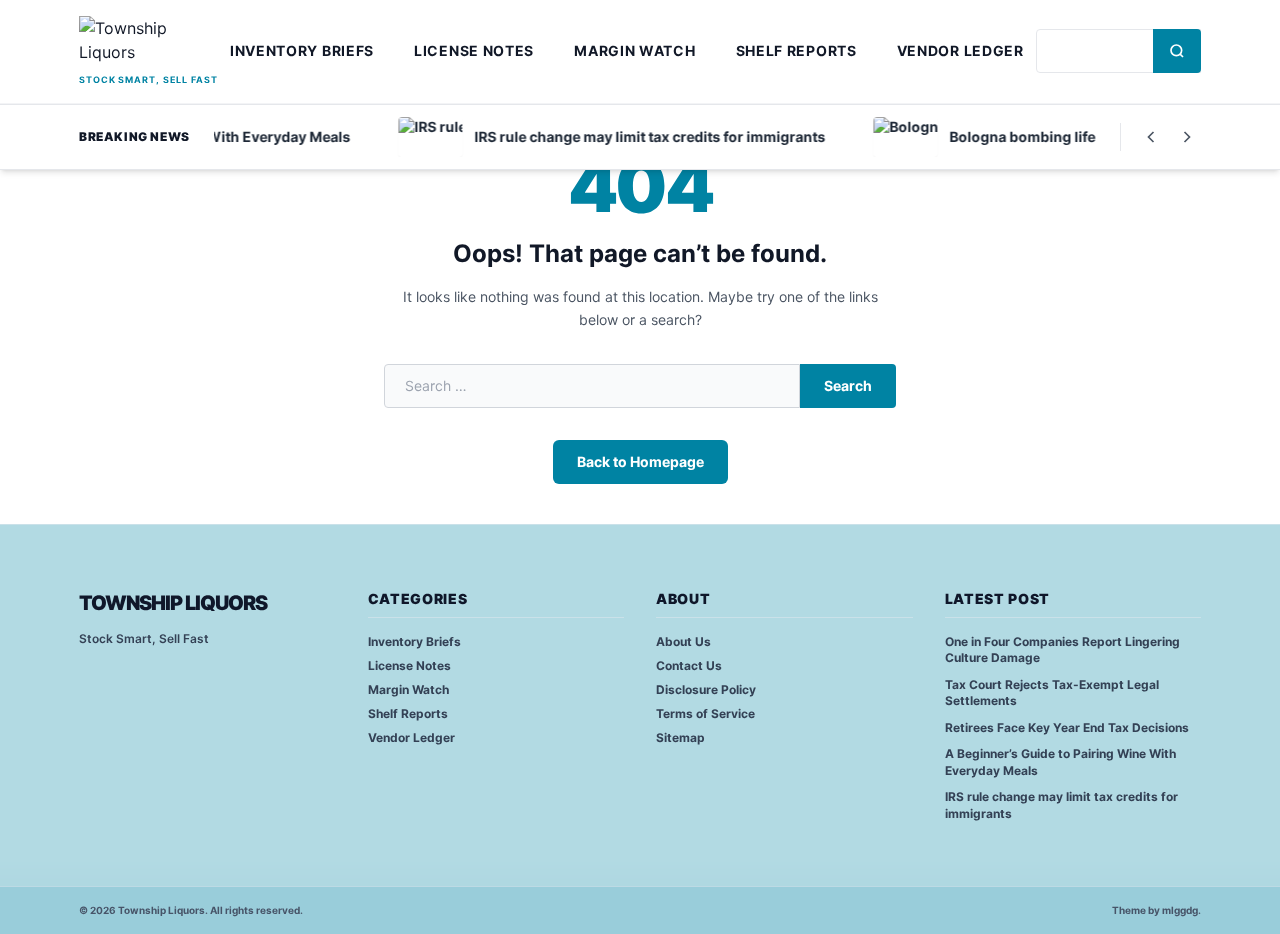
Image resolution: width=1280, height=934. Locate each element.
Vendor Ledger (960, 50)
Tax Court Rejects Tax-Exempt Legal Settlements (1052, 693)
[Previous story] (1151, 137)
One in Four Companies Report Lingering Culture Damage (1062, 650)
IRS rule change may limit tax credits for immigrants (1061, 805)
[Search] (1177, 51)
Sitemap (680, 737)
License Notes (474, 50)
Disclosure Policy (706, 689)
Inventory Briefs (302, 50)
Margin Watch (634, 50)
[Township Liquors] (148, 42)
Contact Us (689, 665)
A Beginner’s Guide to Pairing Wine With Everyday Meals (1060, 762)
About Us (683, 641)
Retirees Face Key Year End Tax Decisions (1067, 727)
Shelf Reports (796, 50)
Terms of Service (705, 713)
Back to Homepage (640, 461)
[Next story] (1187, 137)
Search (848, 385)
